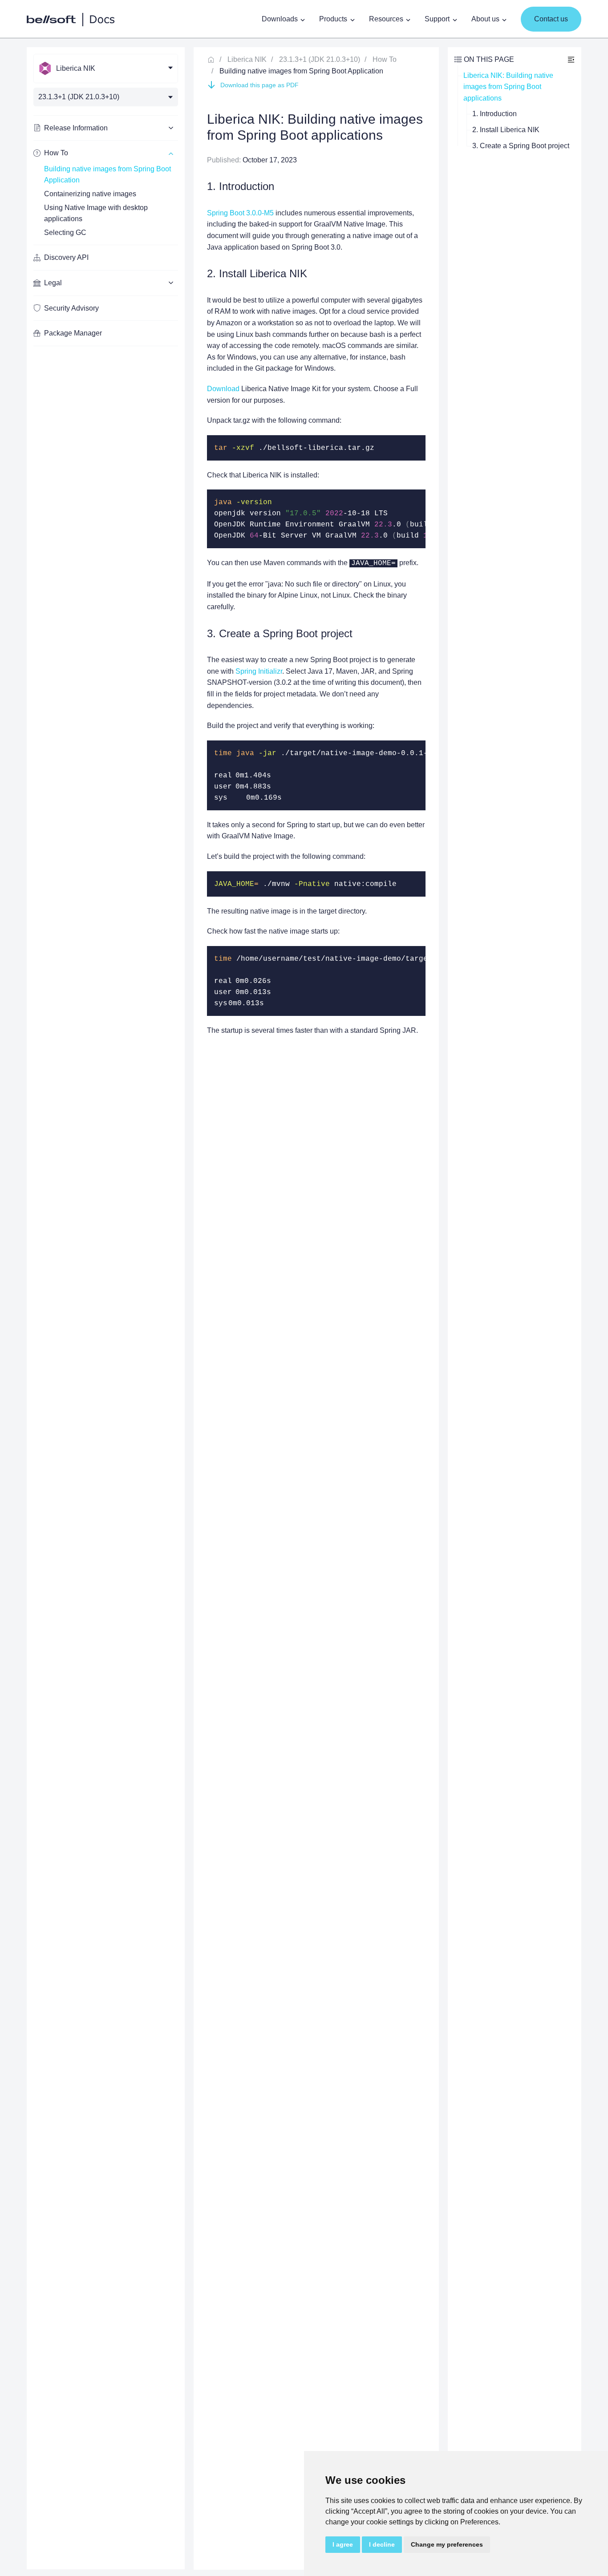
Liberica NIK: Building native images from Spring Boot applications (509, 87)
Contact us (551, 19)
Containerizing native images (90, 194)
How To (385, 59)
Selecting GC (65, 233)
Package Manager (73, 333)
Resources (386, 19)
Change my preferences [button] (447, 2544)
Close (571, 59)
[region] (106, 1308)
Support (437, 19)
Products (333, 19)
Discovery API (66, 257)
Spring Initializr (259, 671)
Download (223, 389)
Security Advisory (71, 308)
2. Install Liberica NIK (506, 130)
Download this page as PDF (259, 85)
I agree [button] (343, 2544)
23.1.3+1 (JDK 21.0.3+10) (320, 59)
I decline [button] (382, 2544)
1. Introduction (495, 114)
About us (485, 19)
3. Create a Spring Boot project (521, 146)
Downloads (280, 19)
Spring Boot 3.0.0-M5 (240, 213)
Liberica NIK (247, 59)
